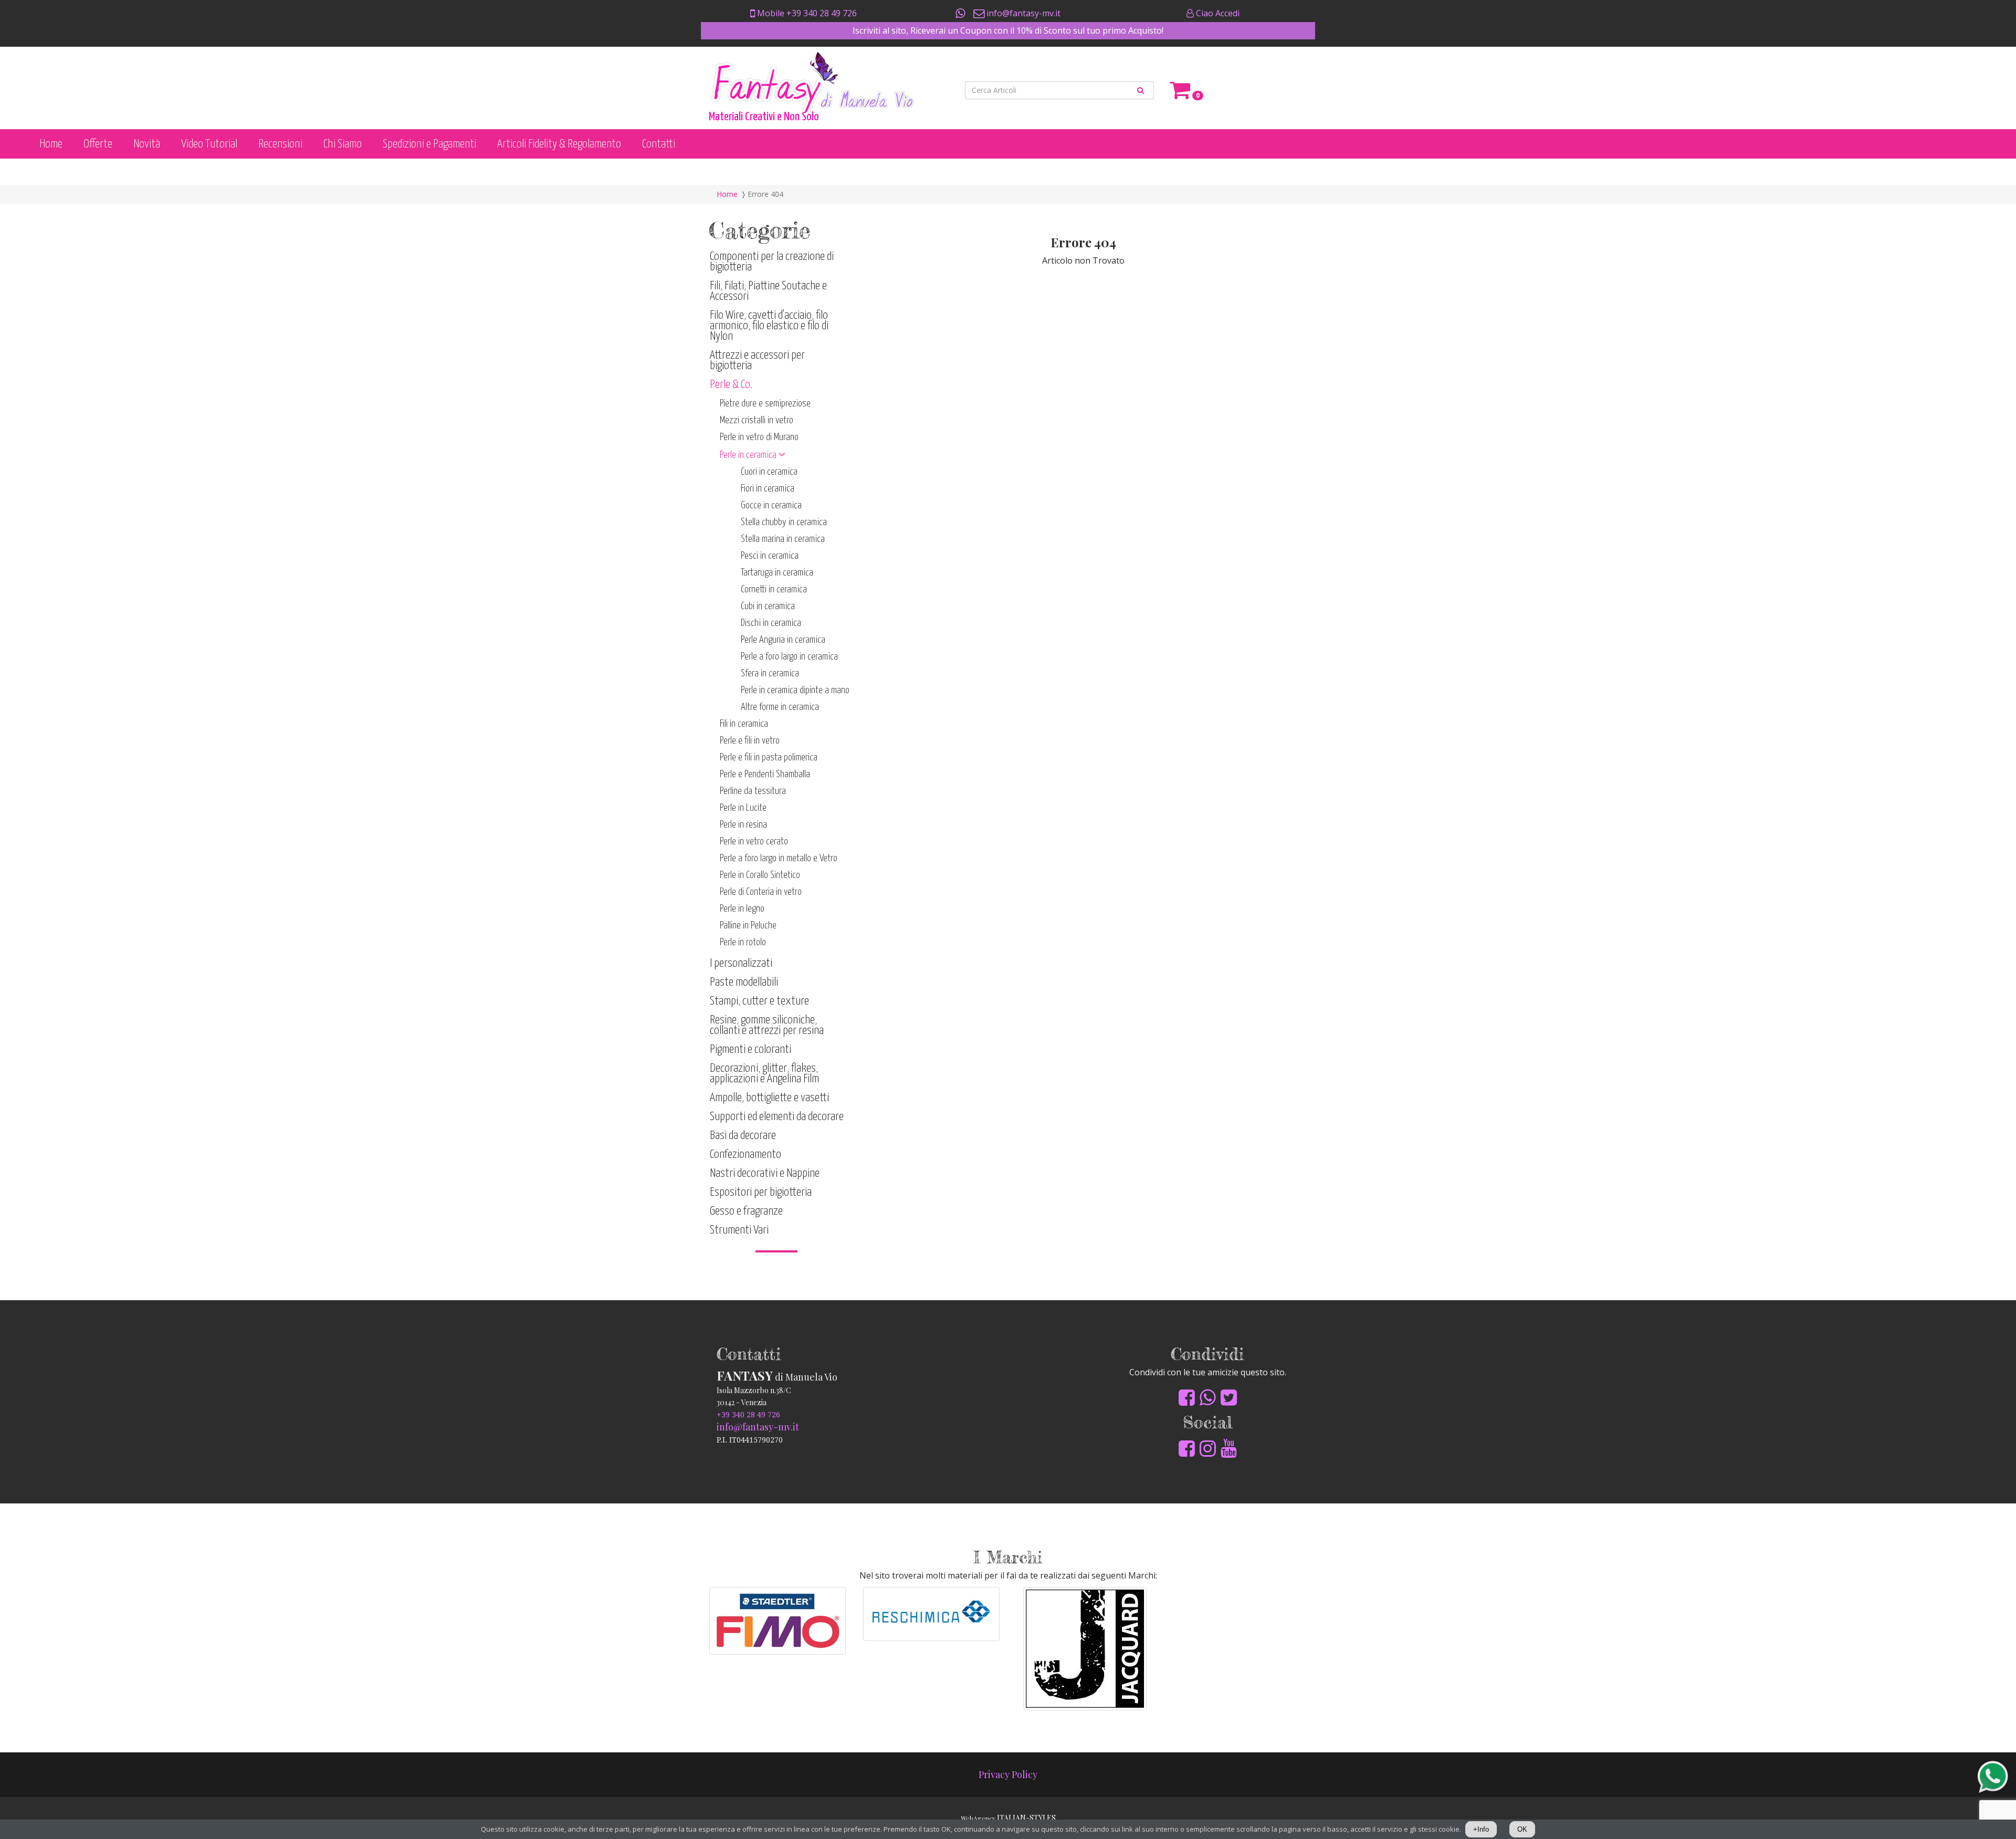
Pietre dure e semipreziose (765, 404)
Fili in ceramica (744, 724)
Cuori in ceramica (769, 472)
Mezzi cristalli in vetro (757, 420)
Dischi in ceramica (771, 623)
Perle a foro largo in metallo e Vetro (779, 858)
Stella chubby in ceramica (784, 522)
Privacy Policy (1008, 1774)
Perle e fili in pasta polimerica (769, 757)
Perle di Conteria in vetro (761, 892)
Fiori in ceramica (768, 489)
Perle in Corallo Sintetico (760, 875)
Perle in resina (743, 825)
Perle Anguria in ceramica (783, 640)
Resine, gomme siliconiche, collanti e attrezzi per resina (767, 1025)
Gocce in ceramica (771, 505)
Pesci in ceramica (770, 556)
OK (1522, 1829)
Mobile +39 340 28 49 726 (806, 13)
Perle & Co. (731, 385)
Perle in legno (742, 909)
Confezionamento (745, 1154)
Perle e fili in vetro (750, 741)
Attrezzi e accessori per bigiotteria (757, 361)
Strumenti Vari (739, 1230)
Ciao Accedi (1217, 13)
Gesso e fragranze (746, 1211)
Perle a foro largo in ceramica (789, 657)
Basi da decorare (743, 1136)
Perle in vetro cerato (754, 842)
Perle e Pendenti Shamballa (765, 774)
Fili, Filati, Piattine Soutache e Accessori (768, 291)
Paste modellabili (744, 982)
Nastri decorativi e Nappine (765, 1173)
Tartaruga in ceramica (777, 573)
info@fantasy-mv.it (1022, 13)
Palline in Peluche (748, 926)
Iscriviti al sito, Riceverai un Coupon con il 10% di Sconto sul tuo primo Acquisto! (1008, 30)
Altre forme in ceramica (780, 707)
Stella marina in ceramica (783, 539)
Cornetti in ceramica (774, 589)
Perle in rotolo (743, 942)
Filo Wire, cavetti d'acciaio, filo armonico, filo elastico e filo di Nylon (769, 326)
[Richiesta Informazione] (961, 13)
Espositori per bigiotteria (761, 1192)
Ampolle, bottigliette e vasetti (769, 1098)
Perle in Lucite (743, 808)
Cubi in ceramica (768, 606)
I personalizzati (741, 963)
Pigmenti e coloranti (750, 1049)
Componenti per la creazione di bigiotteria (772, 262)
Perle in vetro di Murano (759, 437)
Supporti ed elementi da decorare (777, 1117)
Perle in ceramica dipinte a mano (795, 690)
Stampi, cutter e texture (759, 1001)
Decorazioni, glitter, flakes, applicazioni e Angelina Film (764, 1074)
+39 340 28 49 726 (748, 1415)
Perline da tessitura (753, 791)
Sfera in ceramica (770, 673)
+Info (1481, 1829)
